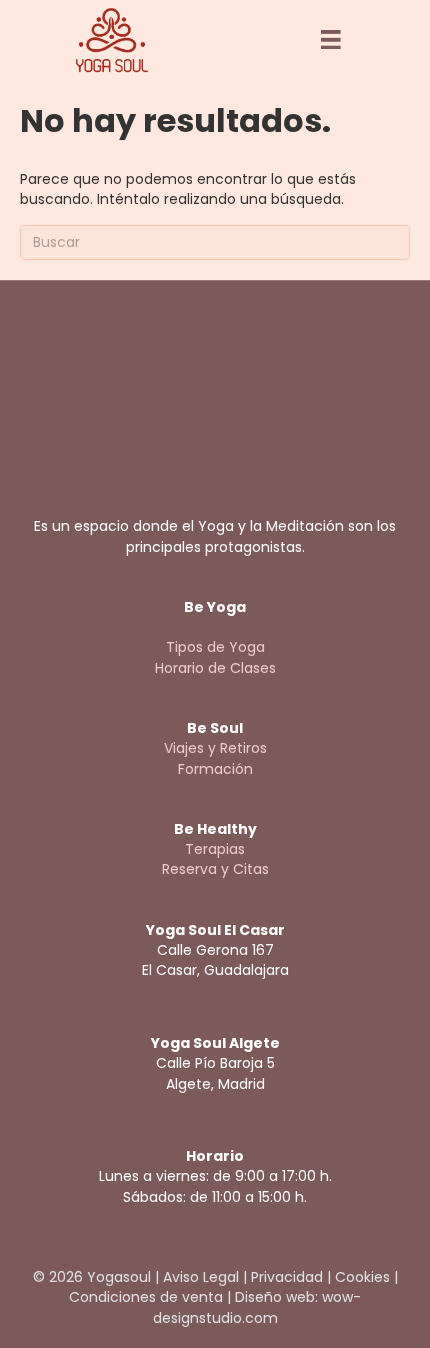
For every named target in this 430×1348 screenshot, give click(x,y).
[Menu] (331, 40)
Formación (215, 769)
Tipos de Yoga (215, 647)
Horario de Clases (215, 668)
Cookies (362, 1277)
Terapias (215, 849)
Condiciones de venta (146, 1297)
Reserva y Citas (215, 869)
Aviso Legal (201, 1277)
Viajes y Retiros (215, 748)
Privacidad (287, 1277)
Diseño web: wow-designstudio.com (257, 1307)
